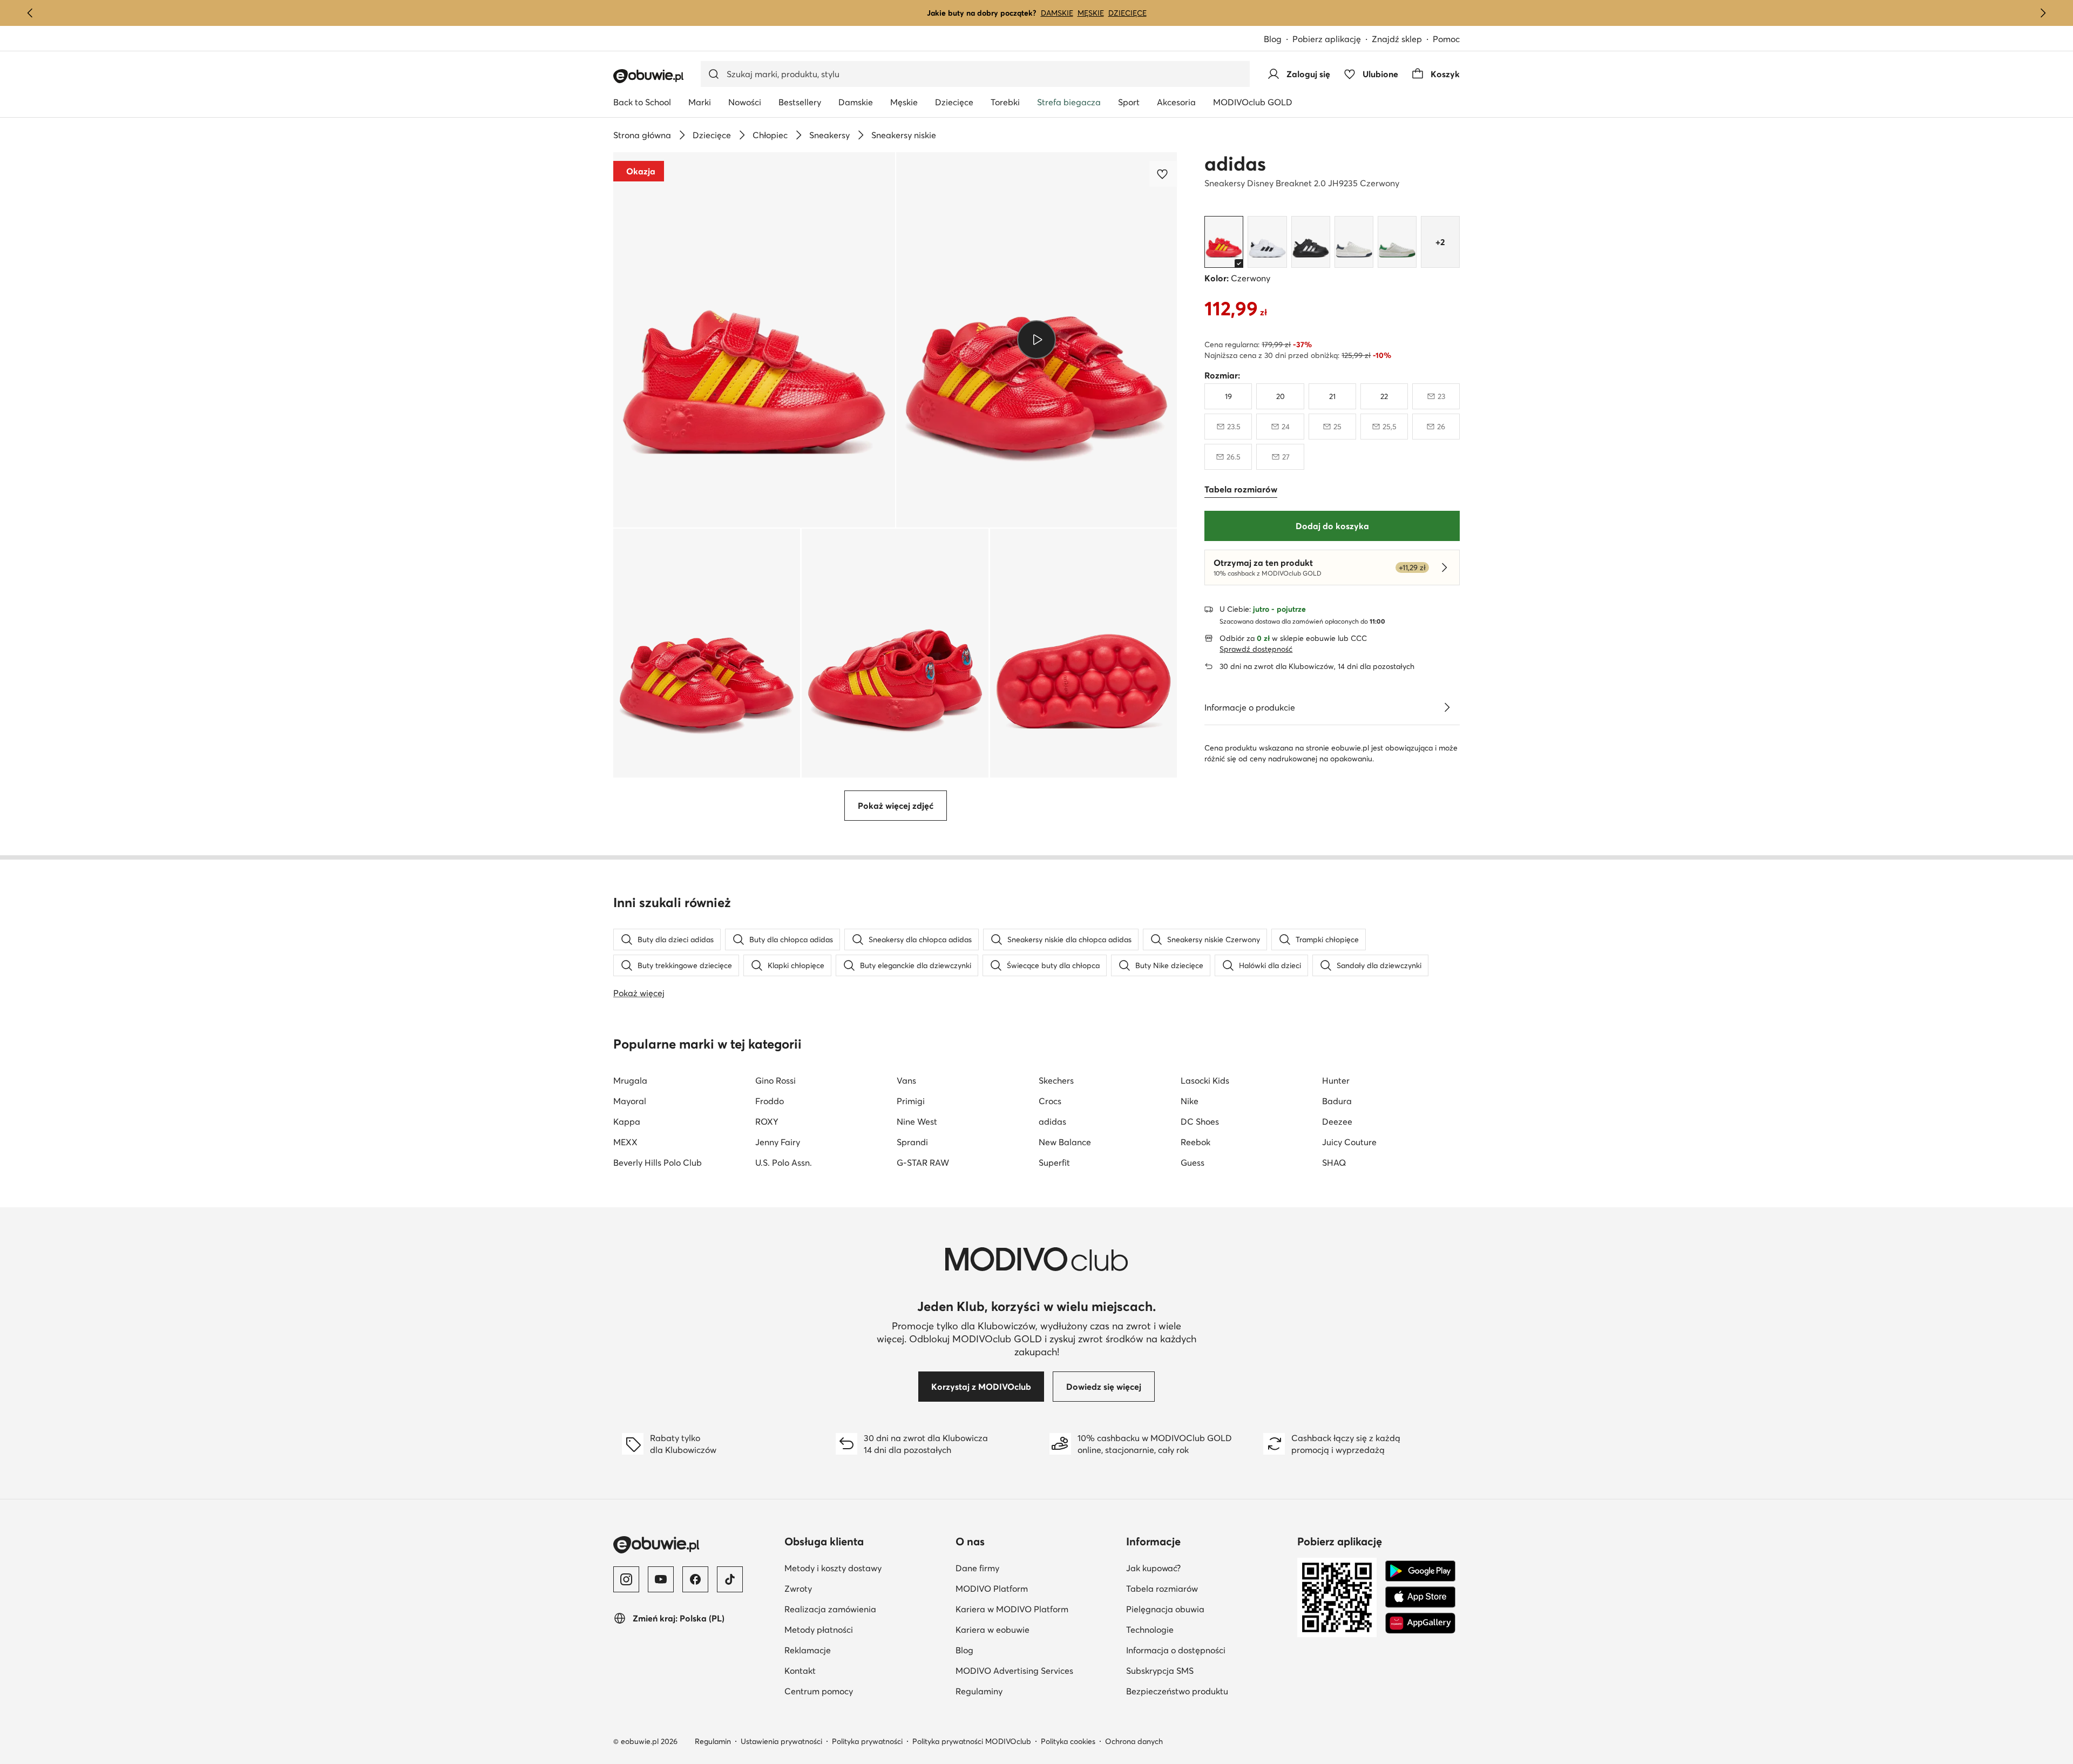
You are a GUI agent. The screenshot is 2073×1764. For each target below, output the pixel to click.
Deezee (1337, 1121)
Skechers (1056, 1080)
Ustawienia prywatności (781, 1741)
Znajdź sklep (1397, 39)
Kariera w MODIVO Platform (1037, 1609)
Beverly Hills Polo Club (658, 1163)
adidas (1235, 164)
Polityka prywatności (867, 1741)
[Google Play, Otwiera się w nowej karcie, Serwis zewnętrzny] (1420, 1571)
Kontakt (853, 1670)
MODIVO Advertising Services (1037, 1670)
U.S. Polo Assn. (784, 1163)
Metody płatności (866, 1629)
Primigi (911, 1101)
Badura (1337, 1101)
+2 (1440, 242)
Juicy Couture (1349, 1142)
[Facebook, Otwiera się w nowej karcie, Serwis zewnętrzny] (695, 1579)
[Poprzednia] (30, 13)
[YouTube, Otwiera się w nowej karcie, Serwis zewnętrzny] (661, 1579)
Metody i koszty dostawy (866, 1568)
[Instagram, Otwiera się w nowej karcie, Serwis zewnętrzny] (626, 1579)
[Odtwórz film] (1037, 340)
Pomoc (1446, 39)
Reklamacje (860, 1650)
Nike (1190, 1101)
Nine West (917, 1121)
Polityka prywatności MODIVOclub (972, 1741)
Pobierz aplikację (1332, 40)
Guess (1193, 1163)
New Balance (1065, 1142)
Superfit (1054, 1163)
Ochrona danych (1134, 1741)
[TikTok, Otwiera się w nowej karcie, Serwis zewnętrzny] (730, 1579)
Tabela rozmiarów (1207, 1588)
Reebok (1195, 1142)
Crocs (1050, 1101)
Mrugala (630, 1080)
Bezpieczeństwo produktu (1207, 1691)
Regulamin (713, 1741)
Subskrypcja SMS (1207, 1670)
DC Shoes (1200, 1121)
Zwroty (851, 1588)
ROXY (767, 1121)
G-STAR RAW (923, 1163)
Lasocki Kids (1205, 1080)
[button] (754, 340)
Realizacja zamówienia (866, 1609)
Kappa (627, 1121)
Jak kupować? (1206, 1568)
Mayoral (630, 1101)
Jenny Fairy (778, 1142)
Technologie (1203, 1629)
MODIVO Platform (1037, 1588)
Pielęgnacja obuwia (1207, 1609)
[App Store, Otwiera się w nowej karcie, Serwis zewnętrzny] (1420, 1597)
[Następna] (2043, 13)
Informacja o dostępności (1207, 1650)
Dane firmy (1030, 1568)
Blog (1278, 40)
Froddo (770, 1101)
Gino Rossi (775, 1080)
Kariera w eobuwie (1037, 1629)
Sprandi (912, 1142)
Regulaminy (1032, 1691)
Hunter (1336, 1080)
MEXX (625, 1142)
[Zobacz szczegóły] (1447, 707)
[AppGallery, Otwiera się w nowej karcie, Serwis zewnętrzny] (1420, 1623)
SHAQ (1334, 1163)
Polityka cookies (1068, 1741)
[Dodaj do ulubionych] (1163, 174)
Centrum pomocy (866, 1691)
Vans (906, 1080)
